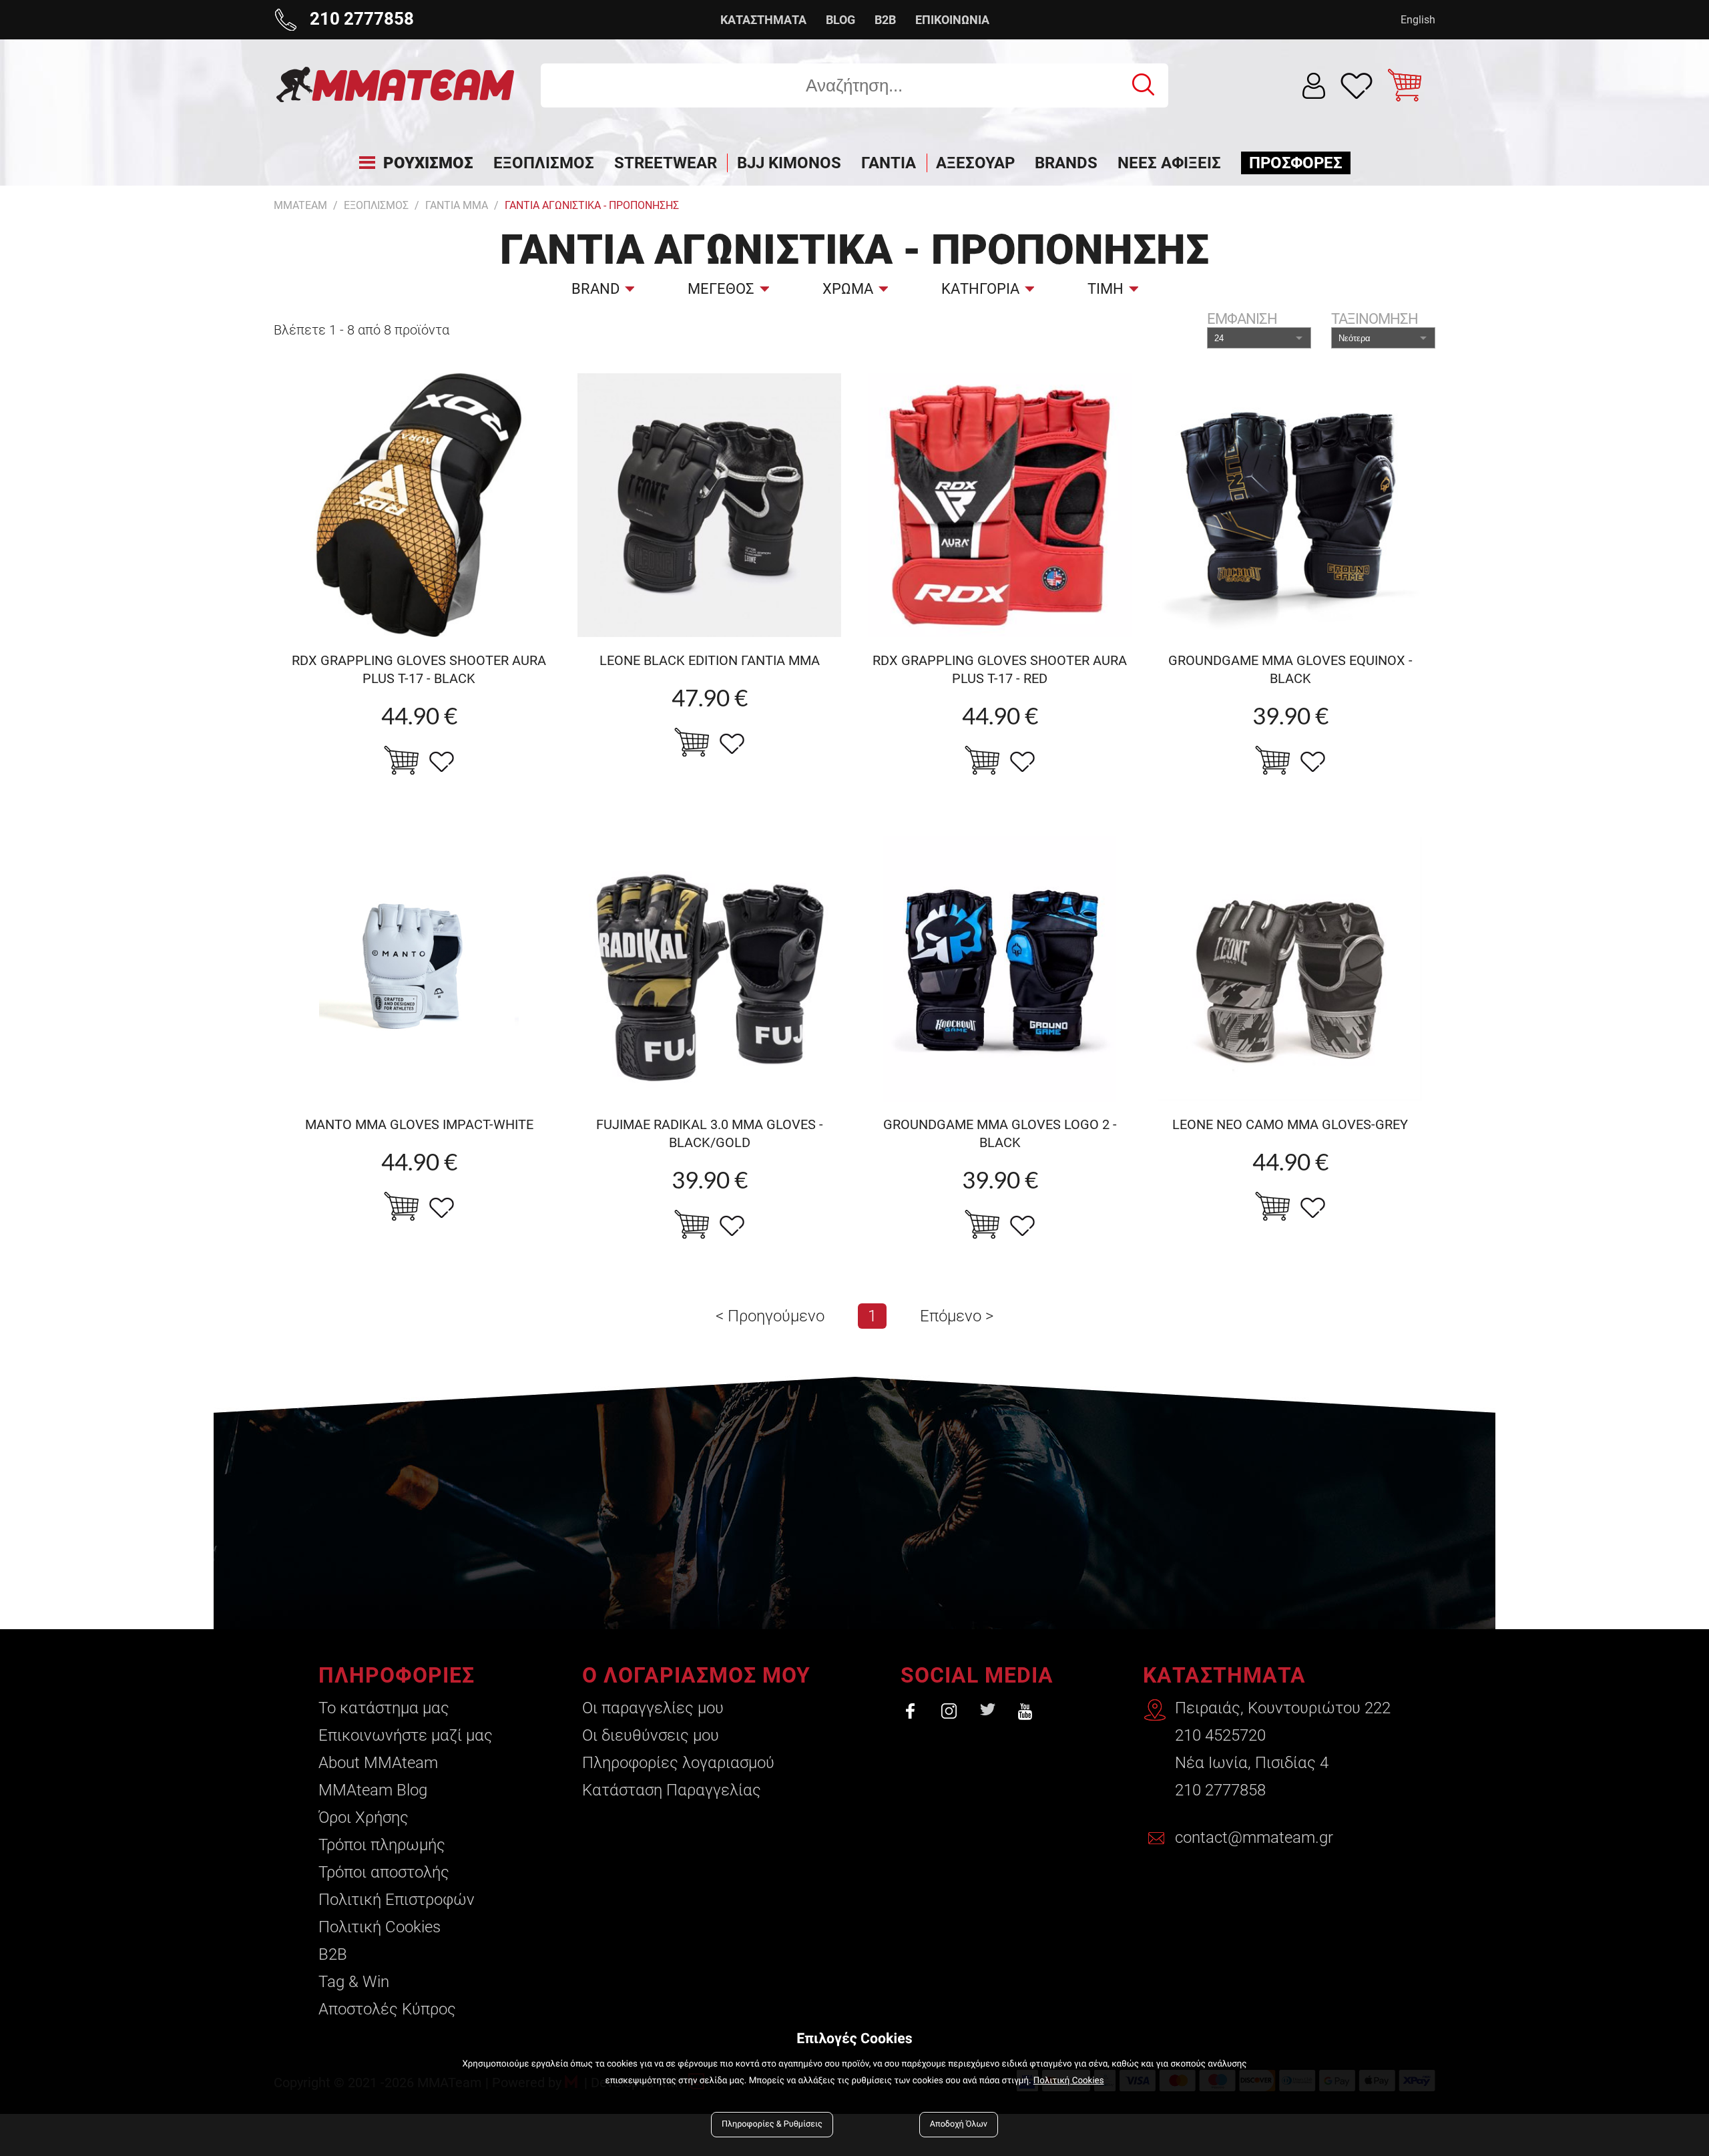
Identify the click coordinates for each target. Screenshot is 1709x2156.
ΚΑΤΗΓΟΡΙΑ (980, 289)
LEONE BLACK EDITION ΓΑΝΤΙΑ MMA (710, 660)
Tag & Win (354, 1982)
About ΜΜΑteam (378, 1763)
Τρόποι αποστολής (384, 1872)
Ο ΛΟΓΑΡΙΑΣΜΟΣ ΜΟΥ (696, 1675)
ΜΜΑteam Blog (373, 1790)
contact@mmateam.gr (1254, 1838)
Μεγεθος (721, 289)
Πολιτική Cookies (380, 1927)
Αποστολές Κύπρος (387, 2009)
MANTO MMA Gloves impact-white (419, 1124)
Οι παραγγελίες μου (653, 1708)
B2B (885, 20)
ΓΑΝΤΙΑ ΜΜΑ (457, 205)
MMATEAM (300, 205)
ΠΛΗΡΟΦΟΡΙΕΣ (397, 1675)
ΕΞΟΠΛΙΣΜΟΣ (376, 205)
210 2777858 (1220, 1790)
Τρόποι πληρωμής (382, 1845)
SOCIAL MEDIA (977, 1675)
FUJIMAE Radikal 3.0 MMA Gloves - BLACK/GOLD (710, 1133)
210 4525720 (1220, 1735)
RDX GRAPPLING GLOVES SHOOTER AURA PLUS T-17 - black (419, 669)
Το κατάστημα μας (384, 1708)
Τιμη (1106, 289)
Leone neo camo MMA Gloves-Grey (1290, 1124)
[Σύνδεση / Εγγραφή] (1314, 86)
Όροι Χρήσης (363, 1817)
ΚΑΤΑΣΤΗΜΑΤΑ (763, 20)
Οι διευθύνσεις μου (651, 1735)
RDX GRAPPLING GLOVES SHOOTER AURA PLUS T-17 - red (1000, 669)
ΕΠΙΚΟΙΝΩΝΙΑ (952, 20)
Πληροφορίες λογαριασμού (678, 1763)
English (1418, 20)
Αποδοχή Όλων (959, 2124)
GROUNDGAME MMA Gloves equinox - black (1290, 669)
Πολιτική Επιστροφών (397, 1900)
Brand (595, 289)
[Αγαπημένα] (1357, 85)
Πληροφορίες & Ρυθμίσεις (772, 2124)
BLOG (840, 20)
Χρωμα (848, 289)
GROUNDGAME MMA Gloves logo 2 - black (1000, 1133)
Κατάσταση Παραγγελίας (672, 1790)
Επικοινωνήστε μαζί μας (406, 1735)
